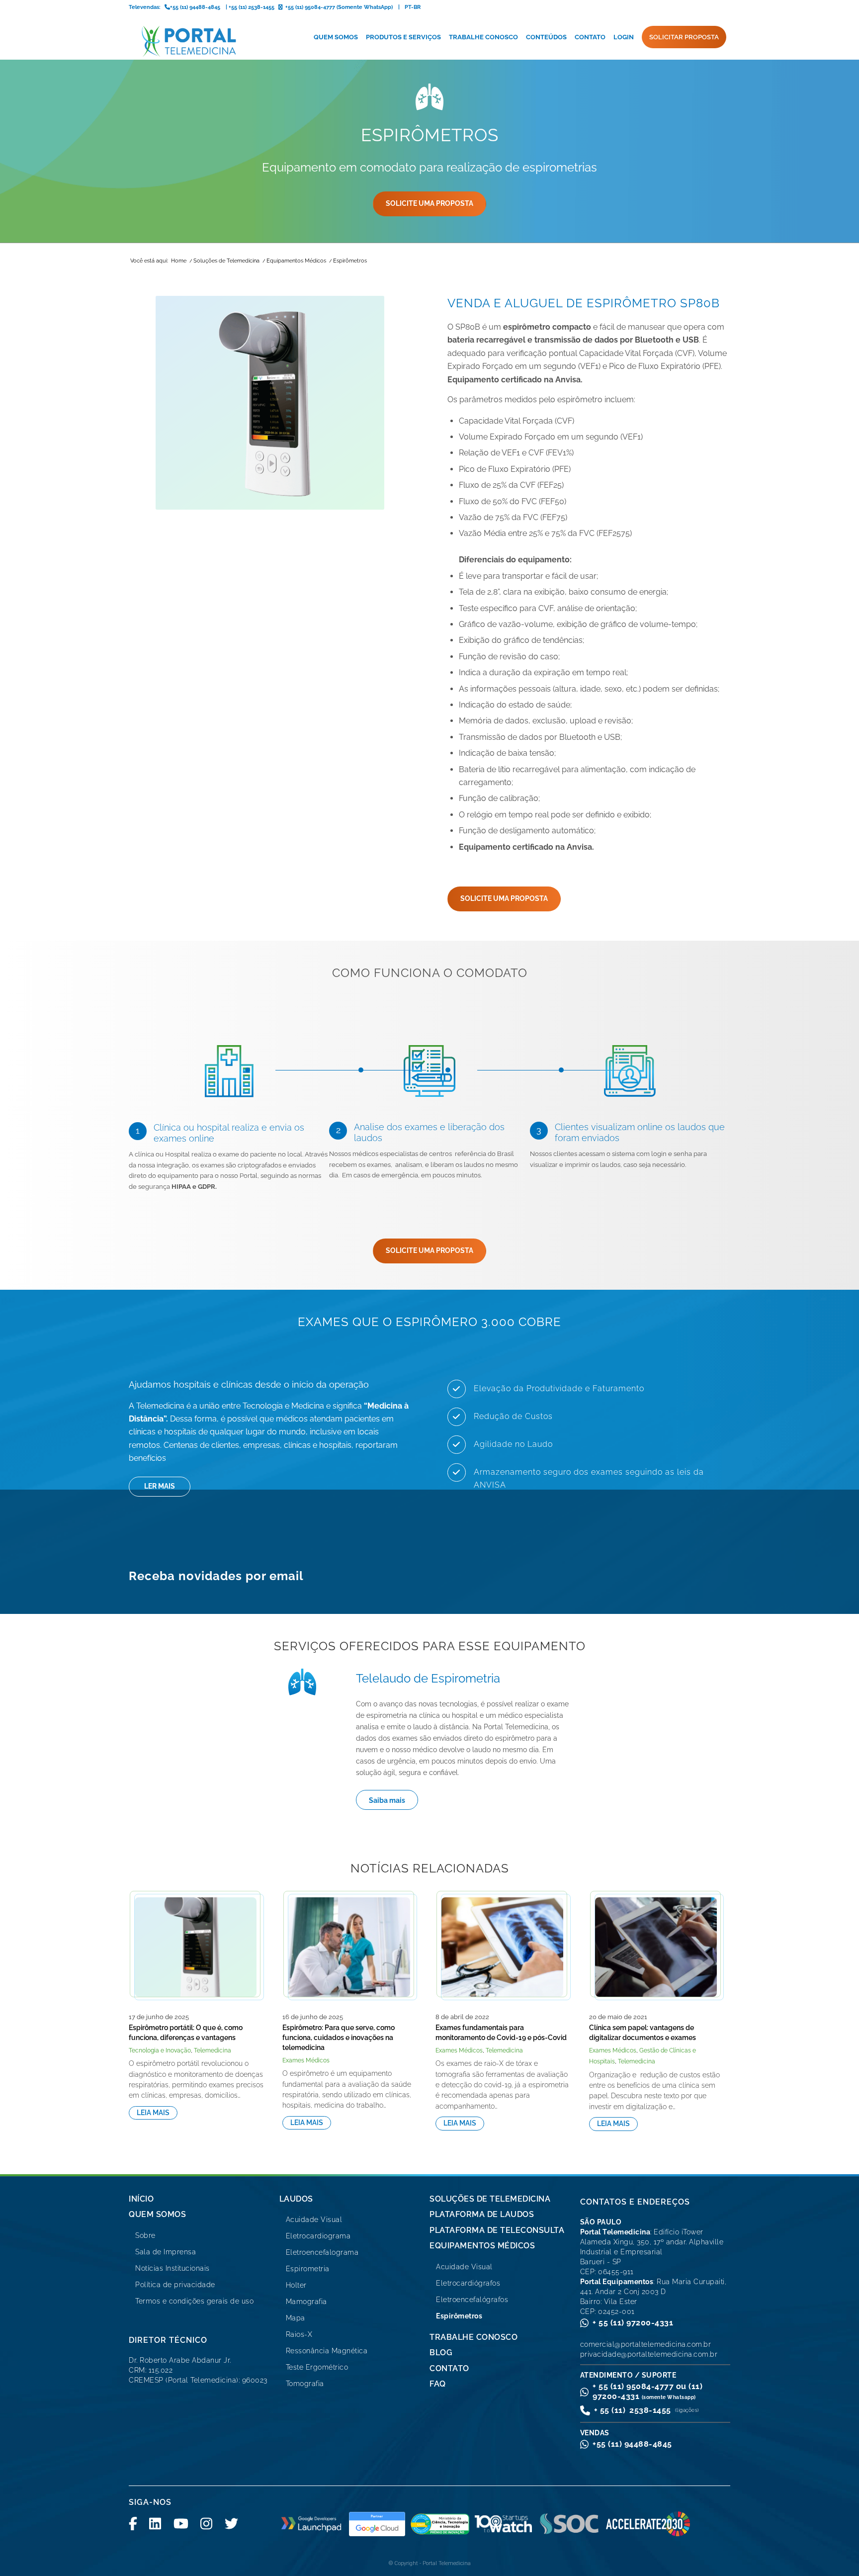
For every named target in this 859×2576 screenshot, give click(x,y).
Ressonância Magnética (327, 2351)
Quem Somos (157, 2214)
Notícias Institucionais (172, 2268)
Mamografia (306, 2302)
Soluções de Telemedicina (490, 2199)
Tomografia (305, 2384)
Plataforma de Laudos (482, 2214)
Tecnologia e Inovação (160, 2050)
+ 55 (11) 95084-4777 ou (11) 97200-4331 (647, 2391)
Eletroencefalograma (322, 2252)
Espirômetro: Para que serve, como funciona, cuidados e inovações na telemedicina (339, 2038)
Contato (449, 2368)
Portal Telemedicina (447, 2563)
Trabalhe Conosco (473, 2337)
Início (141, 2199)
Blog (441, 2353)
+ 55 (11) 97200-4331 (633, 2323)
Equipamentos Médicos (482, 2246)
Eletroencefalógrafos (472, 2300)
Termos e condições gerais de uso (194, 2301)
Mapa (296, 2318)
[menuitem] (336, 37)
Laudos (296, 2199)
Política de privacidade (175, 2285)
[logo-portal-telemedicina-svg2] (189, 41)
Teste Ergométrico (317, 2367)
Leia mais (153, 2113)
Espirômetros (459, 2316)
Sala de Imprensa (166, 2252)
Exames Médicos (306, 2060)
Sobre (145, 2235)
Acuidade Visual (314, 2220)
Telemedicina (213, 2050)
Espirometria (308, 2269)
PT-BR (413, 7)
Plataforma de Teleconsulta (497, 2230)
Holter (296, 2285)
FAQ (438, 2384)
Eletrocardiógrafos (468, 2283)
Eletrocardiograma (318, 2236)
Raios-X (299, 2334)
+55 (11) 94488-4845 (632, 2444)
